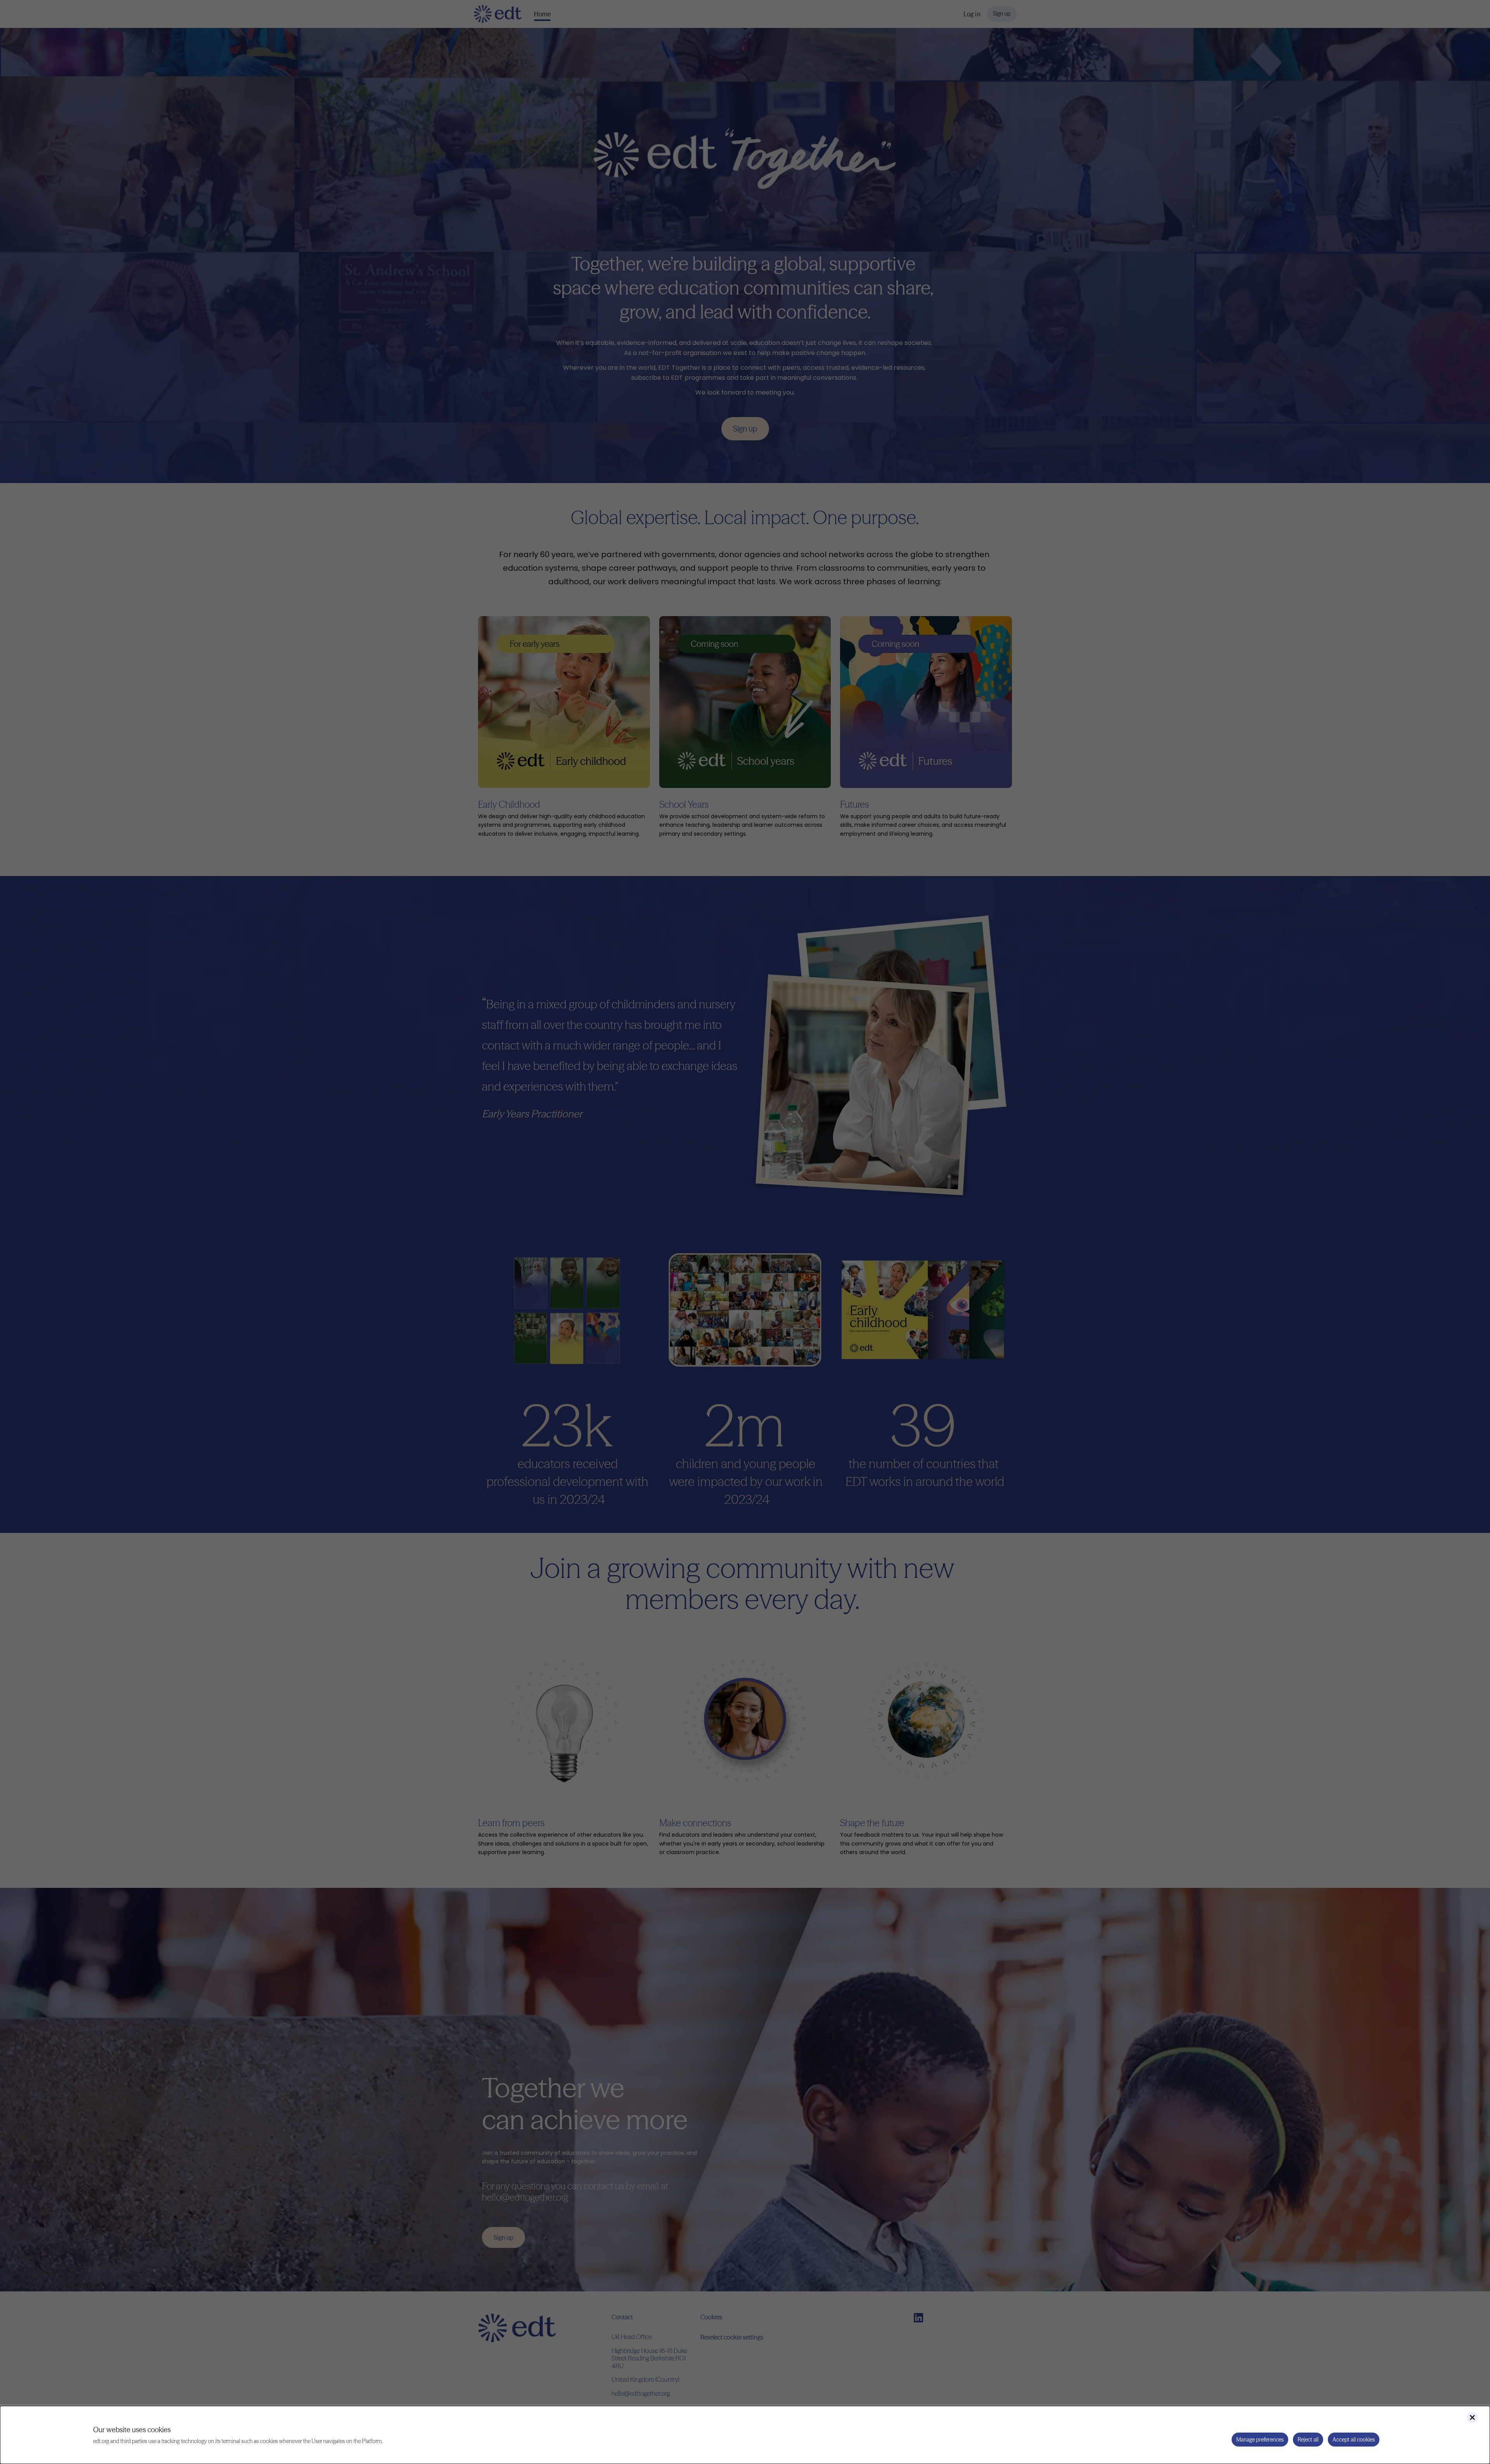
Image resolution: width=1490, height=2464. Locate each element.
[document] (745, 2435)
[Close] (1472, 2417)
